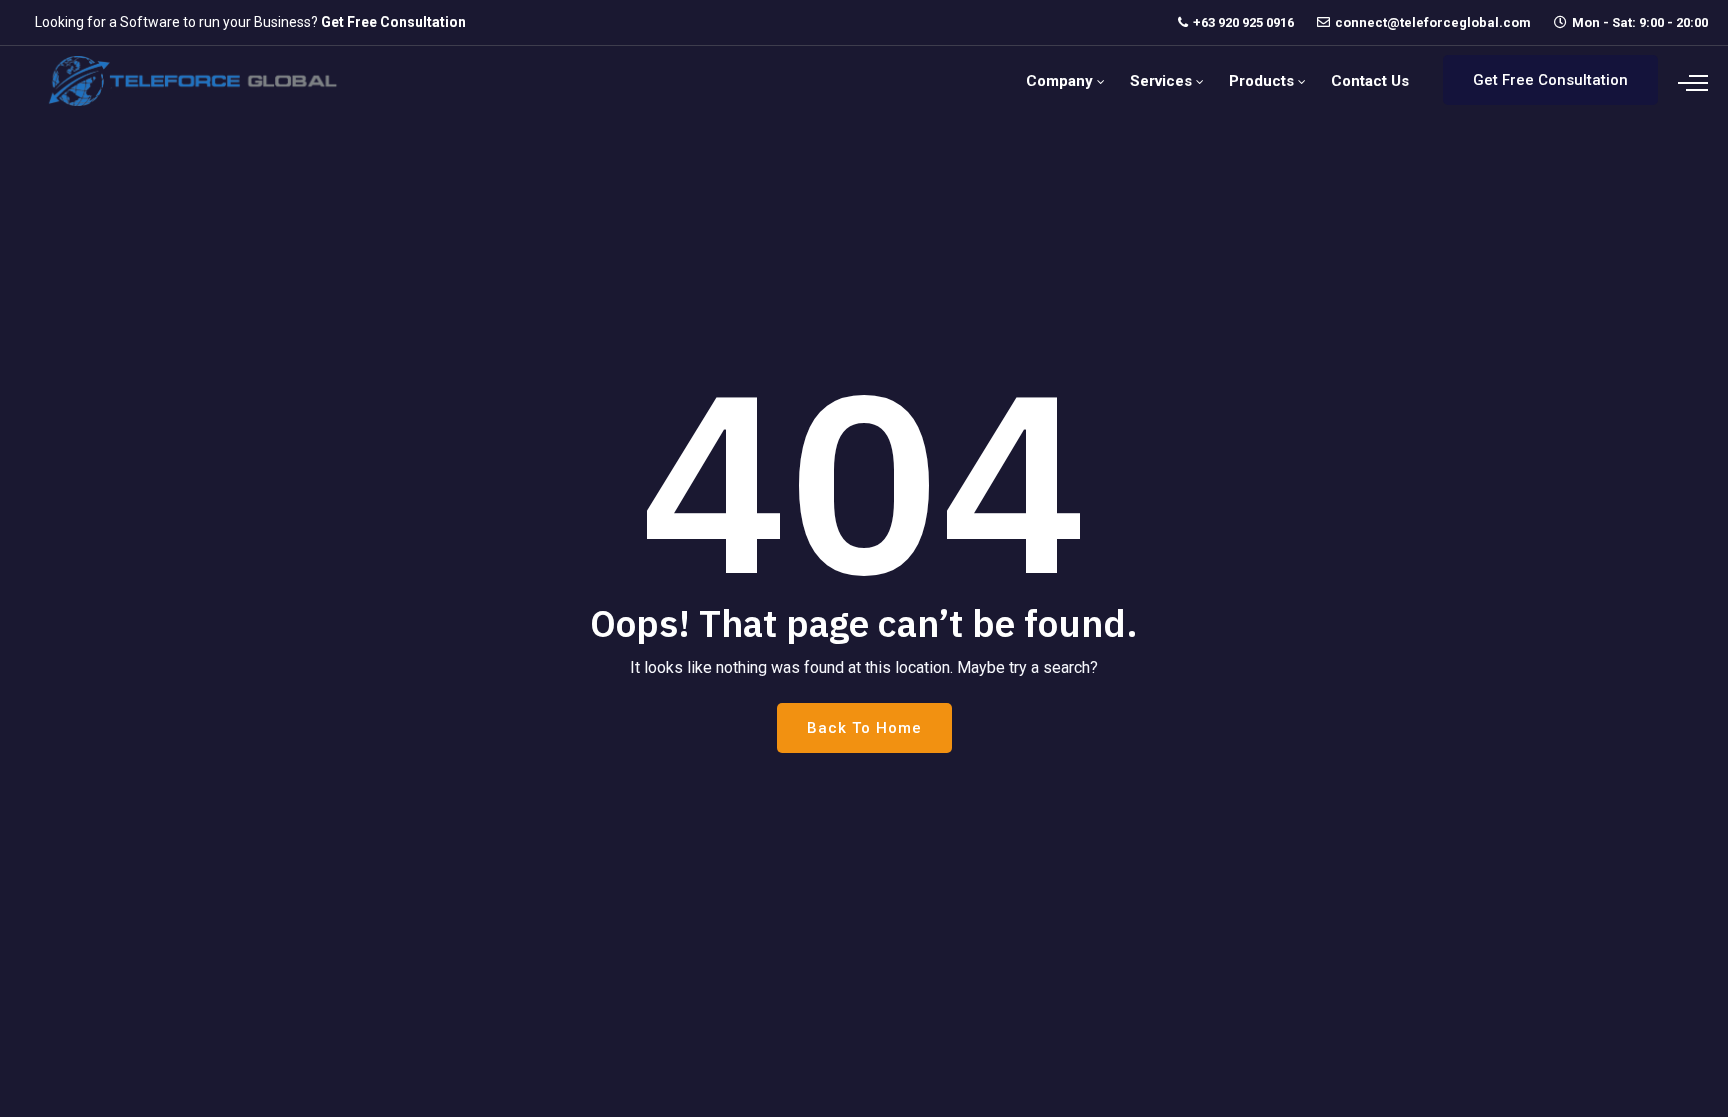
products (1261, 81)
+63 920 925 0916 (1243, 22)
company (1059, 81)
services (1161, 81)
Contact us (1370, 81)
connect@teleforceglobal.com (1433, 22)
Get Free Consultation (393, 22)
